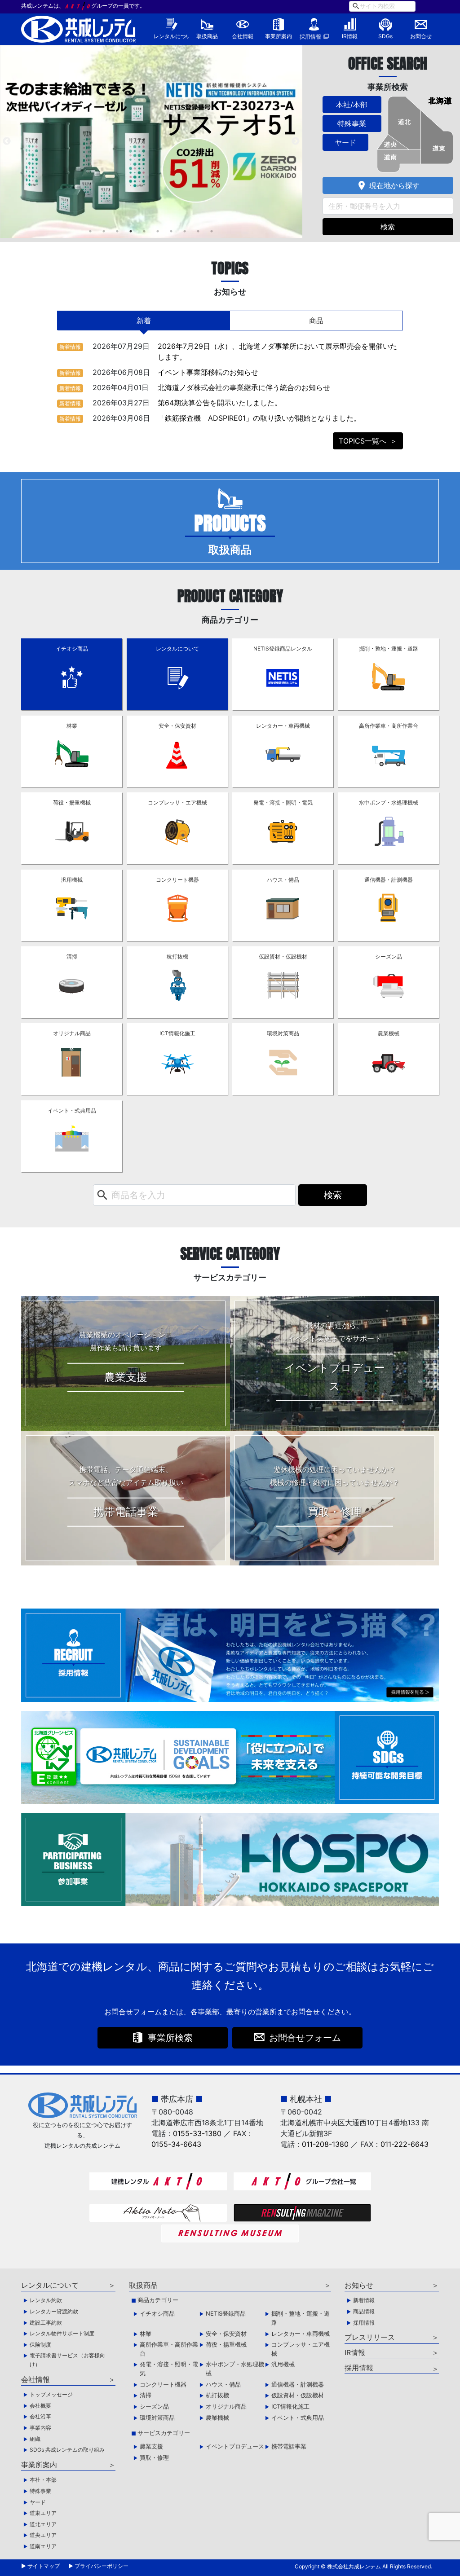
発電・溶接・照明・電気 (283, 802)
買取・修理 (154, 2457)
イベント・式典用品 (72, 1110)
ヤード (345, 142)
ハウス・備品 (283, 880)
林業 (72, 726)
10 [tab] (212, 231)
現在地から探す (388, 185)
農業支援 (151, 2446)
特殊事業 (352, 123)
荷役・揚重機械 (72, 802)
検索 (388, 227)
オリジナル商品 (72, 1033)
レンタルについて (171, 36)
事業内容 (40, 2428)
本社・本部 (43, 2480)
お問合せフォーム (305, 2038)
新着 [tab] (144, 321)
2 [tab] (104, 231)
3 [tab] (117, 231)
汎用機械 (72, 880)
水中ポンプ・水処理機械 (389, 802)
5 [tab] (144, 231)
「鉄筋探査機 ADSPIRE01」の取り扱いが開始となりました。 (259, 418)
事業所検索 (170, 2038)
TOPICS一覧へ (363, 441)
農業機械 (389, 1033)
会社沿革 (40, 2416)
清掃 (72, 956)
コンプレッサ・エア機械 (177, 802)
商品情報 (364, 2311)
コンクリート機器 (177, 880)
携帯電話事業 (289, 2446)
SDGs (385, 36)
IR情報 (350, 36)
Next (296, 141)
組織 (35, 2439)
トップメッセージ (51, 2394)
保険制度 (40, 2345)
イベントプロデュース (235, 2446)
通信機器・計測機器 (389, 880)
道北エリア (43, 2524)
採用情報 (310, 37)
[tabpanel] (151, 141)
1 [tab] (90, 231)
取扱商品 (207, 36)
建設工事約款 (46, 2323)
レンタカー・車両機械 (283, 726)
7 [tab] (171, 231)
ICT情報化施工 (177, 1033)
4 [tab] (131, 231)
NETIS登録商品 (226, 2313)
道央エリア (43, 2535)
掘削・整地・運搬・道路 (389, 648)
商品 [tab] (316, 321)
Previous (7, 141)
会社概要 (40, 2406)
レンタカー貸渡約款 (54, 2311)
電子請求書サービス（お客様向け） (67, 2360)
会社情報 (243, 36)
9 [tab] (198, 231)
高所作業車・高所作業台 (389, 726)
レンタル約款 (46, 2300)
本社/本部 (352, 105)
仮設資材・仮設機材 (283, 956)
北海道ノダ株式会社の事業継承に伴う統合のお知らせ (244, 387)
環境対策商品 (283, 1033)
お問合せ (421, 36)
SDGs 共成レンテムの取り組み (67, 2450)
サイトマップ (44, 2566)
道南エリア (43, 2546)
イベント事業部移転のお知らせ (208, 372)
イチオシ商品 (72, 648)
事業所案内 (279, 36)
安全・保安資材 (177, 726)
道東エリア (43, 2513)
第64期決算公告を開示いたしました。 (220, 403)
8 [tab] (185, 231)
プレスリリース (370, 2337)
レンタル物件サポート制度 (62, 2333)
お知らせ (359, 2285)
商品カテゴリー (158, 2300)
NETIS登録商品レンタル (283, 648)
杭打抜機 (177, 956)
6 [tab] (158, 231)
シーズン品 (389, 956)
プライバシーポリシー (102, 2566)
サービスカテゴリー (164, 2433)
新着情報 (70, 347)
